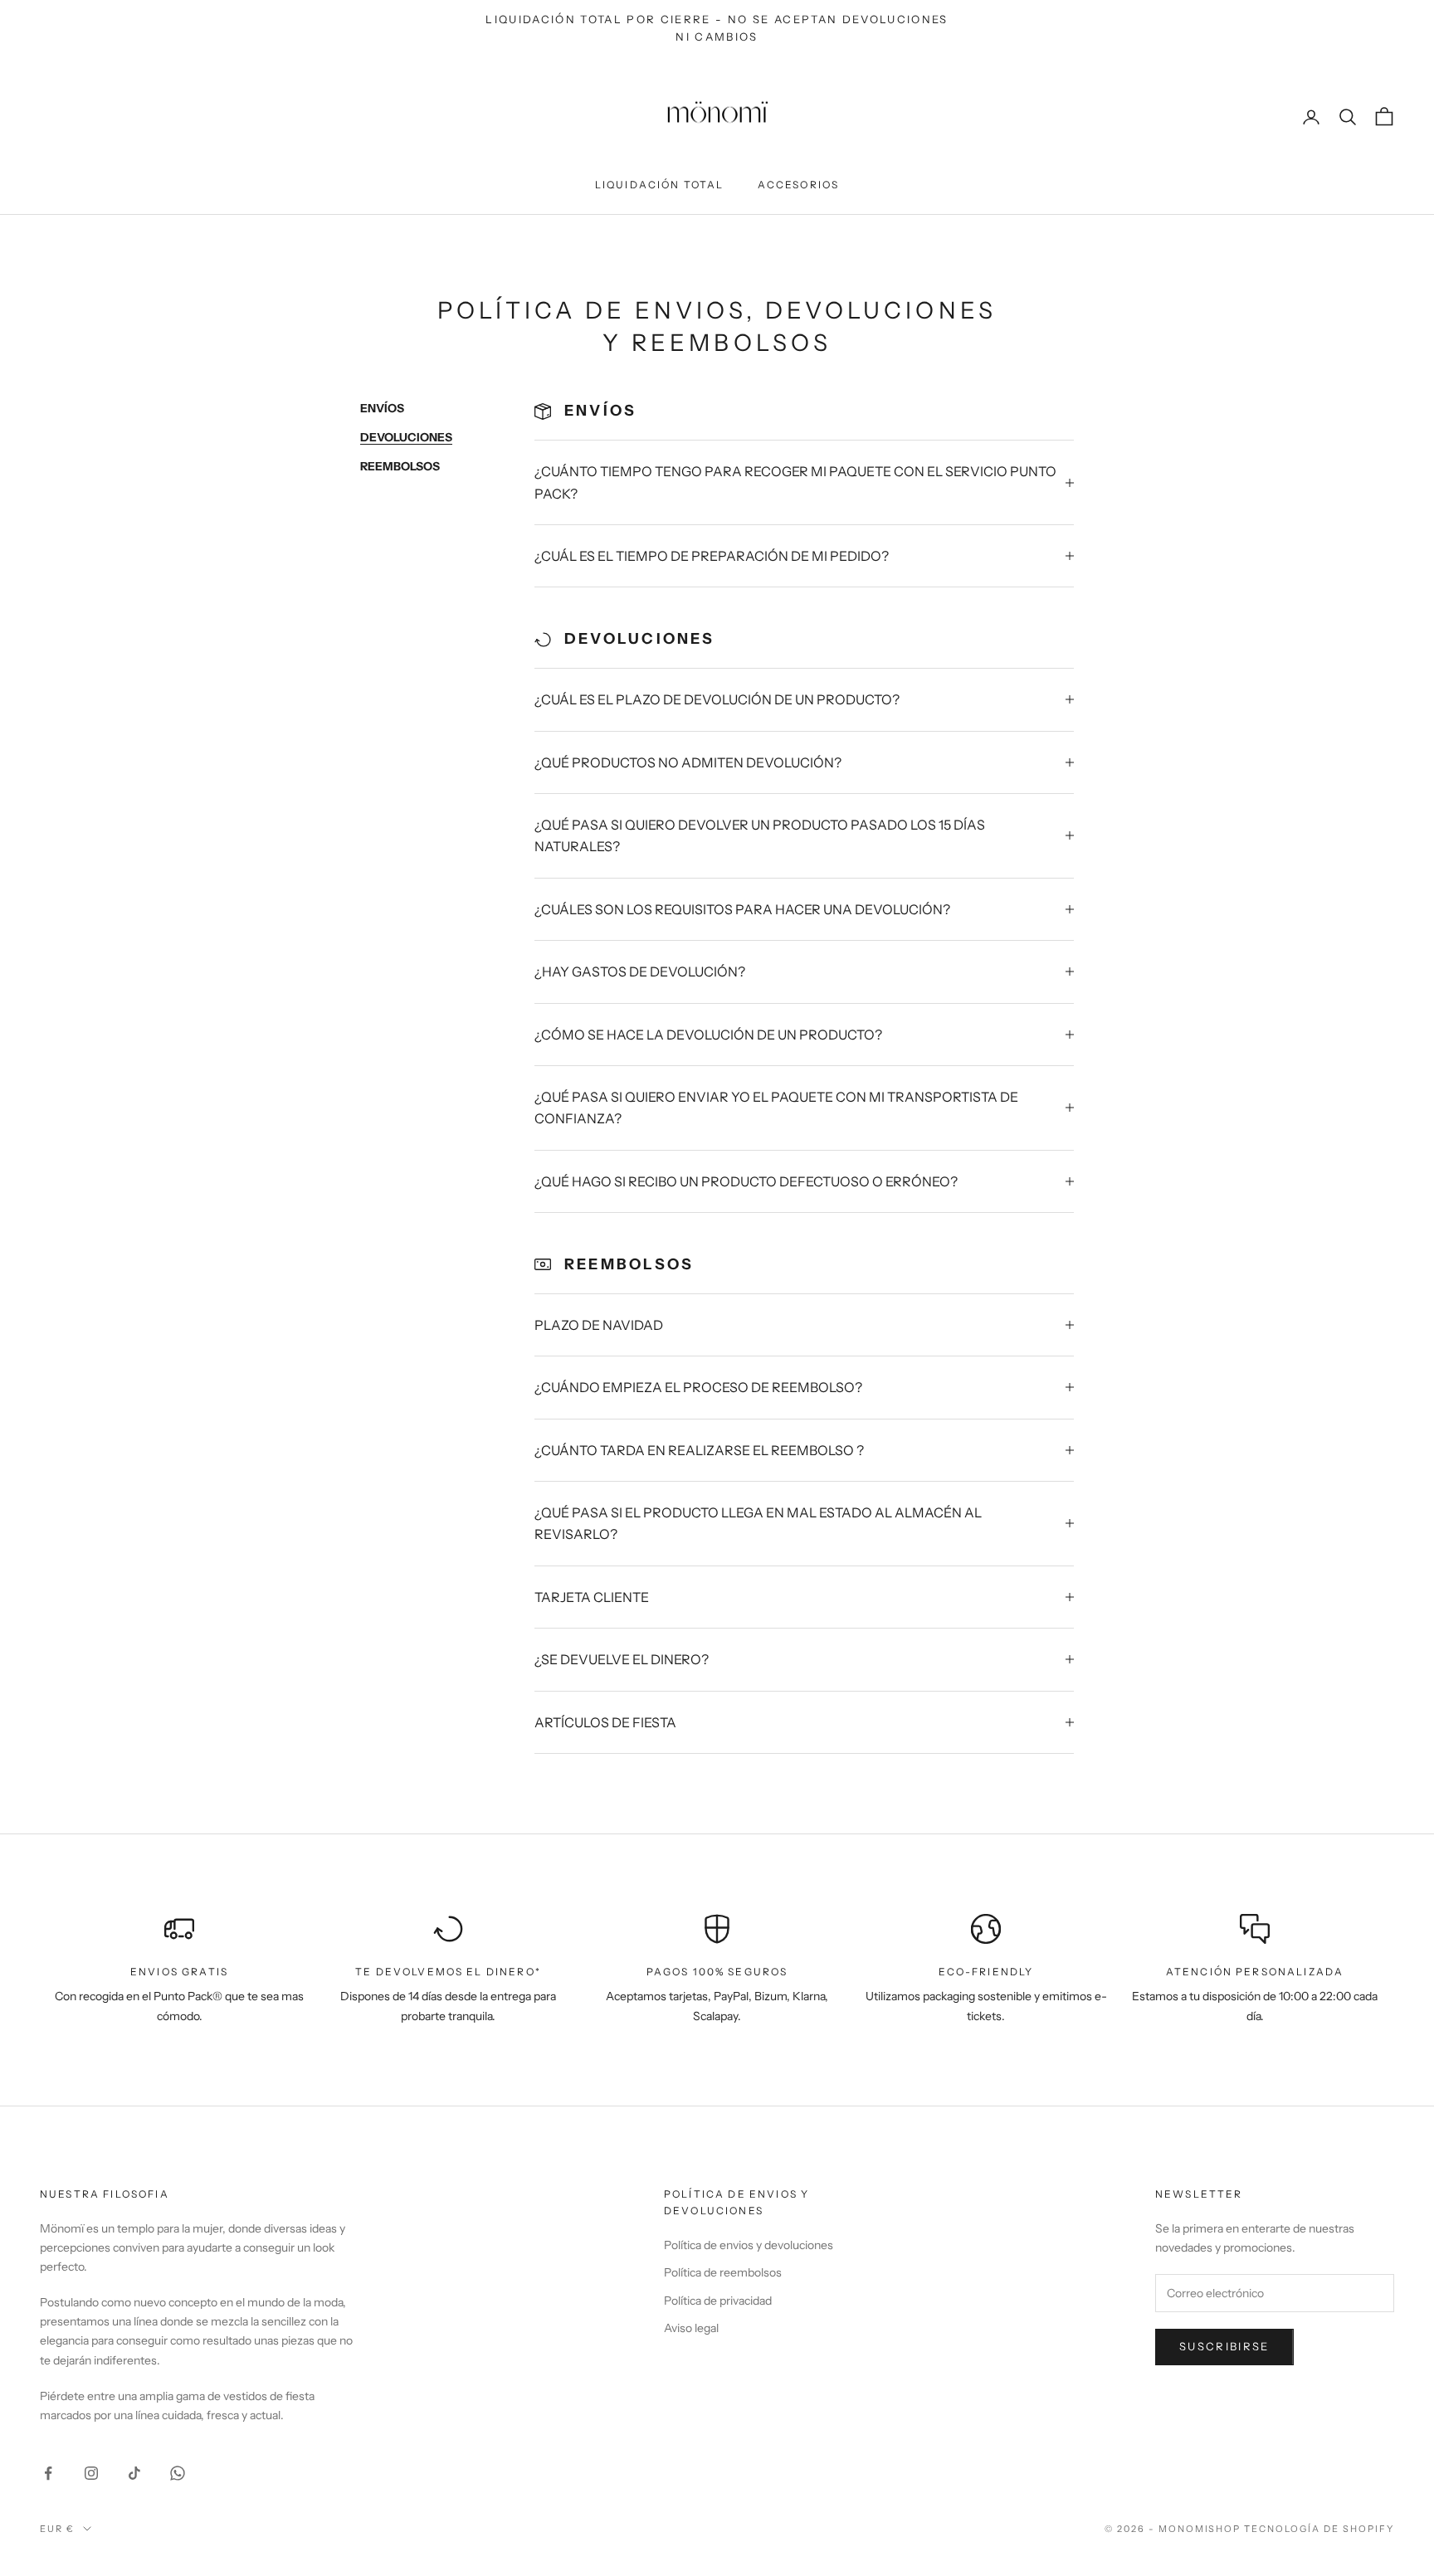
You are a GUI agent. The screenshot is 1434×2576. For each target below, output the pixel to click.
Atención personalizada (1255, 1972)
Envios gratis (179, 1972)
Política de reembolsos (723, 2272)
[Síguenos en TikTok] (134, 2473)
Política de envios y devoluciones (749, 2245)
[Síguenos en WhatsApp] (178, 2473)
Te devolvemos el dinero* (448, 1972)
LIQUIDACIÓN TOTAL (660, 185)
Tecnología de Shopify (1319, 2529)
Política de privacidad (718, 2301)
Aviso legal (691, 2328)
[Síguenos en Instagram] (91, 2473)
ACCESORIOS (799, 185)
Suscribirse (1224, 2346)
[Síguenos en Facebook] (48, 2473)
